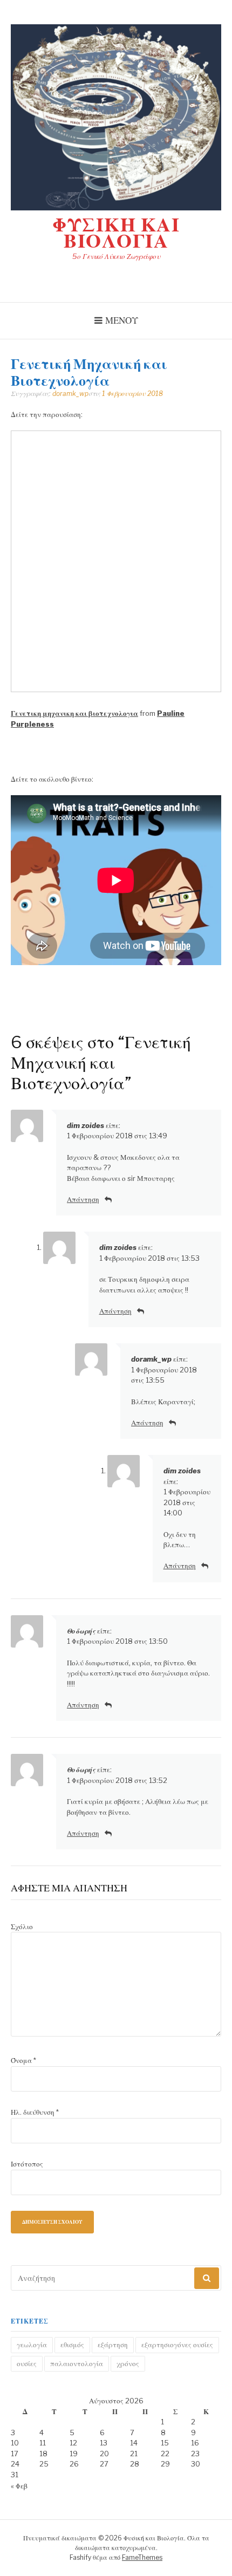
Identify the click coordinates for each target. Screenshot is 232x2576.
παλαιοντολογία (77, 2363)
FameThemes (142, 2557)
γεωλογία (32, 2345)
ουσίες (27, 2363)
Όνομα (23, 2060)
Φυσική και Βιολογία (116, 233)
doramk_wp (70, 394)
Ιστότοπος (27, 2164)
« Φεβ (19, 2486)
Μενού (122, 320)
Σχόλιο (22, 1926)
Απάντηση (83, 1199)
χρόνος (128, 2363)
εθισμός (72, 2345)
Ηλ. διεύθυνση (35, 2112)
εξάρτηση (113, 2345)
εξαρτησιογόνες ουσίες (177, 2345)
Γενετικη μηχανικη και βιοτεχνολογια (74, 713)
